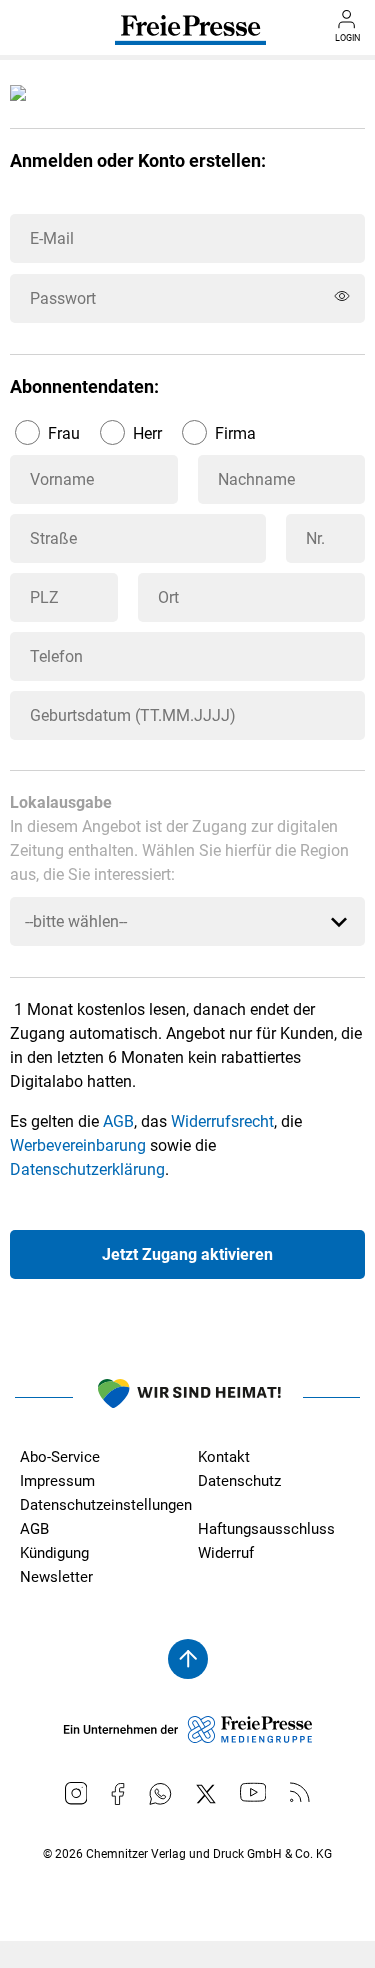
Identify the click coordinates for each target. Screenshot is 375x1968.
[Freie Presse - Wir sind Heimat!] (188, 1397)
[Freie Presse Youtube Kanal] (253, 1792)
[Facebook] (118, 1794)
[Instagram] (76, 1793)
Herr (147, 433)
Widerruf (226, 1553)
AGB (118, 1121)
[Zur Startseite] (190, 37)
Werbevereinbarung (78, 1145)
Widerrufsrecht (222, 1121)
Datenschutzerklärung (87, 1169)
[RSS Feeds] (300, 1792)
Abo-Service (60, 1457)
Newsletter (56, 1577)
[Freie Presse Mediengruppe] (188, 1738)
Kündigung (54, 1553)
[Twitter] (206, 1794)
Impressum (57, 1481)
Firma (235, 433)
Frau (64, 433)
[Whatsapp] (160, 1794)
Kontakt (224, 1457)
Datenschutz (239, 1481)
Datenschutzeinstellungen (106, 1505)
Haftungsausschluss (266, 1529)
